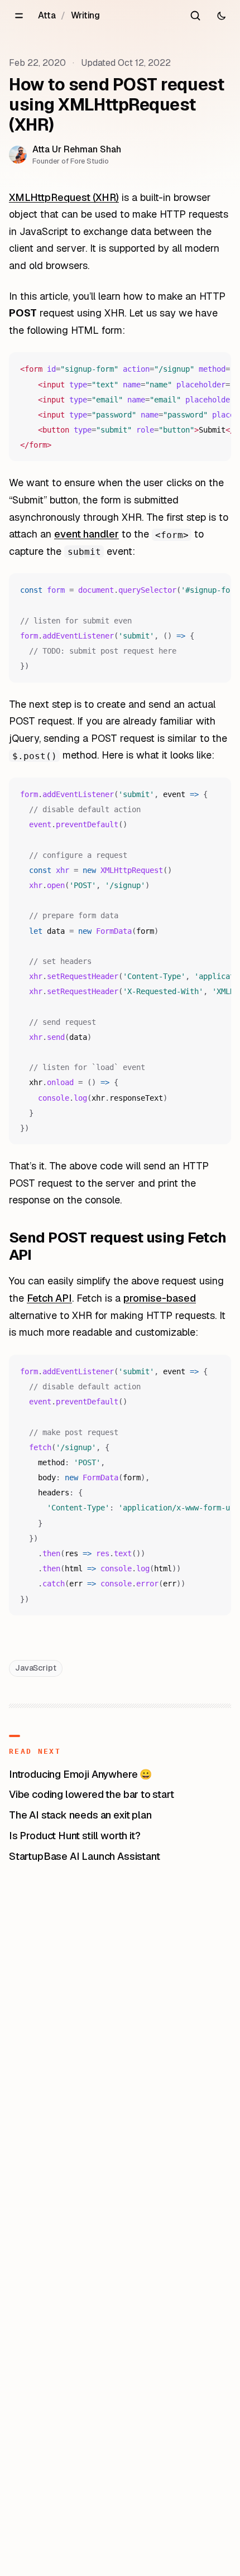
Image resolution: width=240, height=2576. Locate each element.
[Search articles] (195, 16)
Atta (47, 15)
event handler (87, 534)
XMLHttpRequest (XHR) (64, 197)
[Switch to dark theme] (221, 16)
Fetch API (49, 1298)
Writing (85, 15)
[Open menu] (19, 16)
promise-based (160, 1298)
